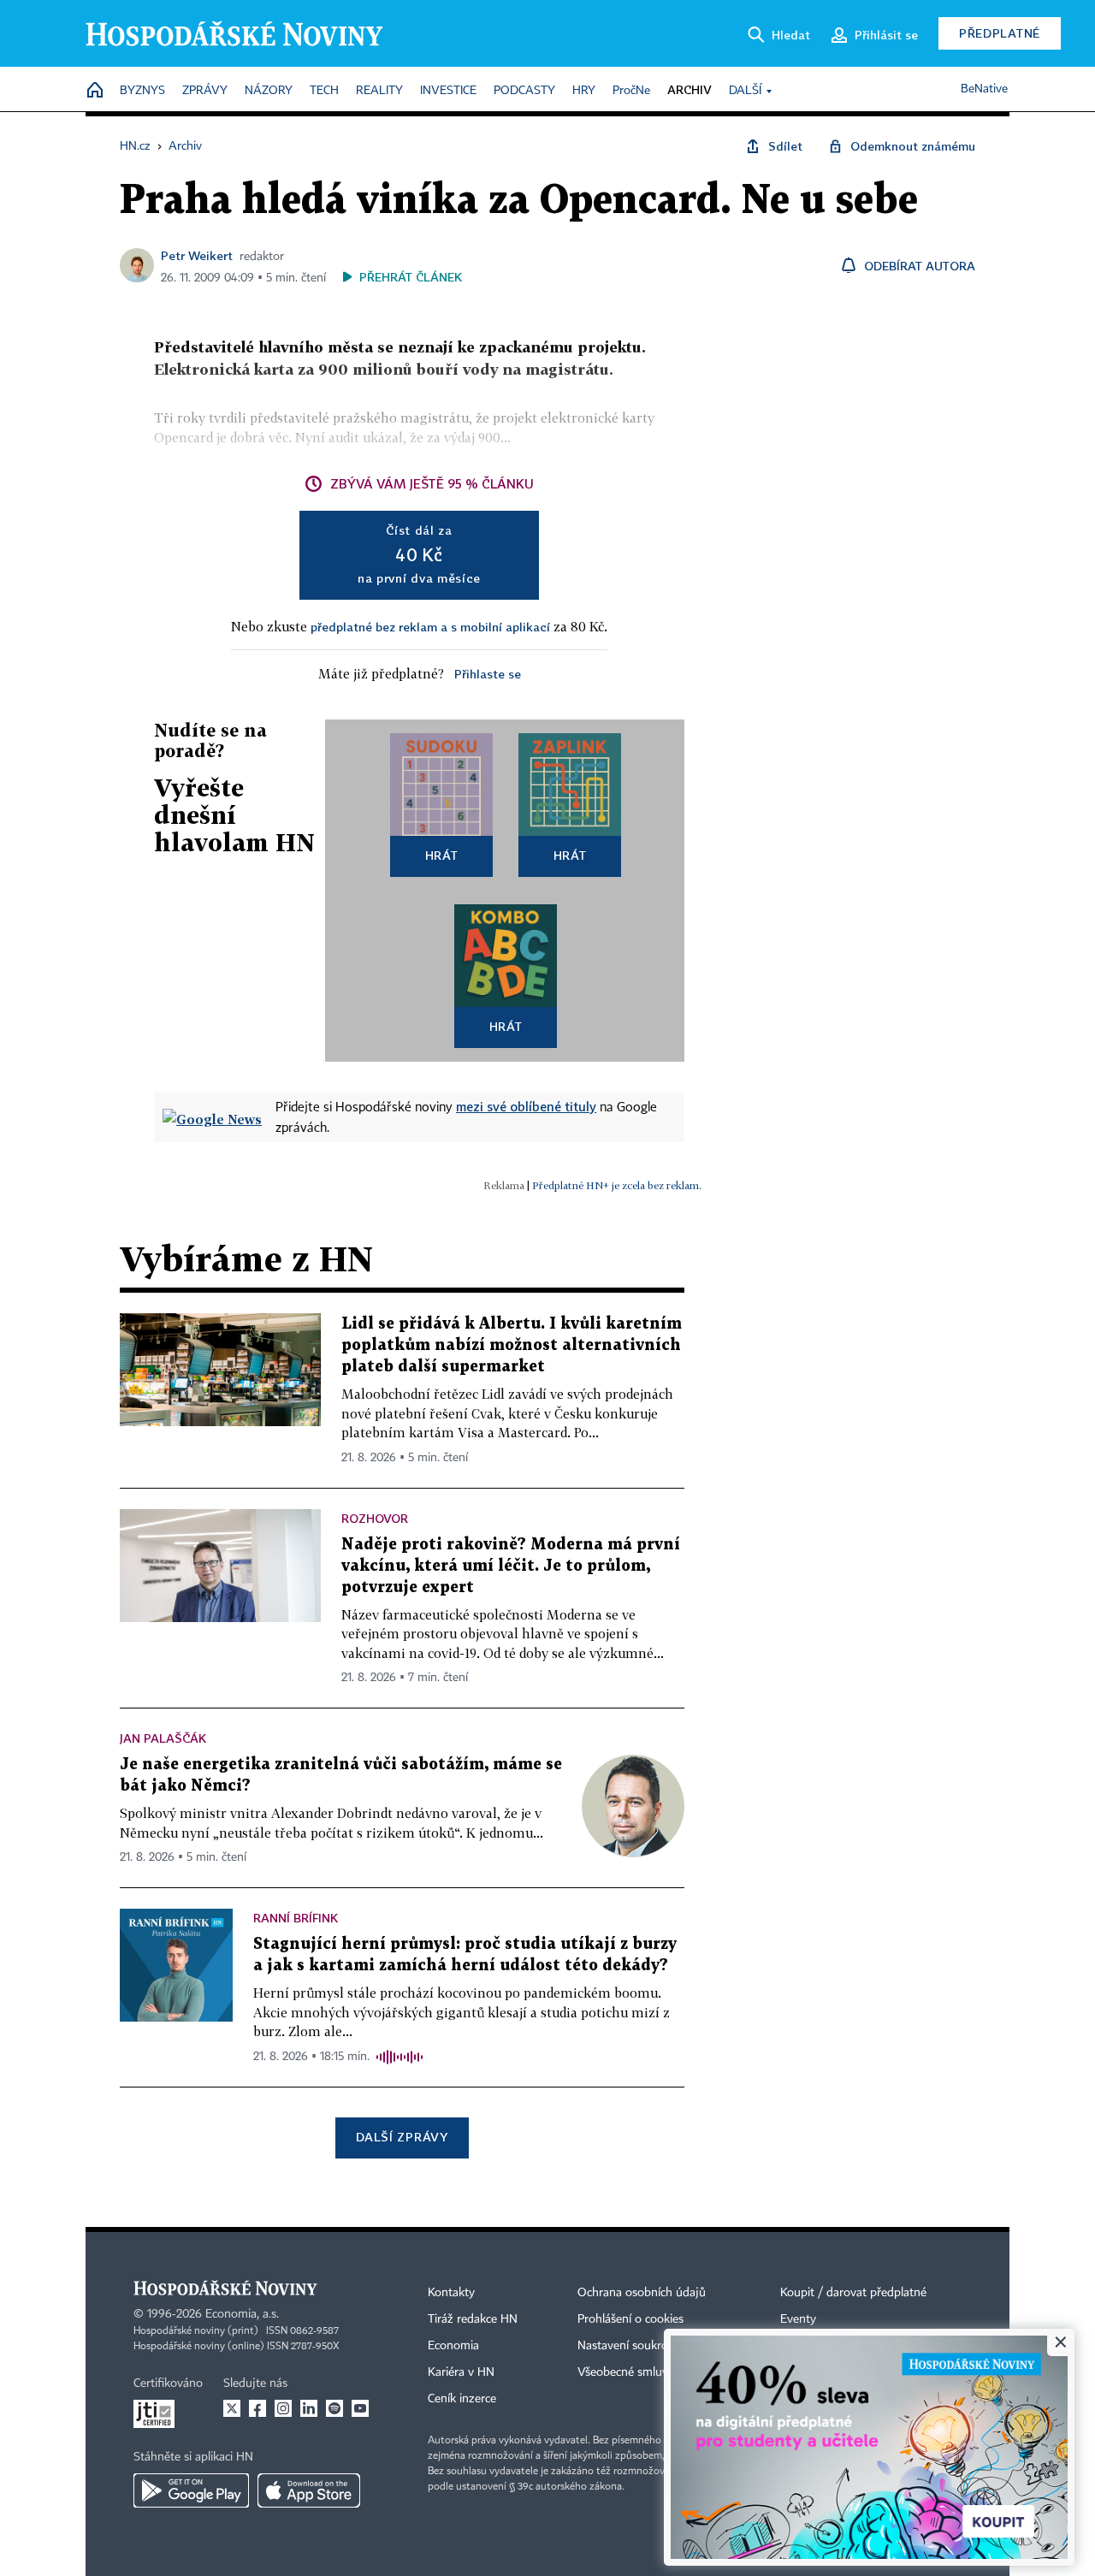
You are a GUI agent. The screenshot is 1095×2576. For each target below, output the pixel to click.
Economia (453, 2346)
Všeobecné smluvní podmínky (655, 2372)
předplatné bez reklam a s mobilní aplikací (430, 627)
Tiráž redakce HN (473, 2319)
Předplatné (1000, 33)
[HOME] (95, 91)
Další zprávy (402, 2137)
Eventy (798, 2319)
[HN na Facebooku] (257, 2408)
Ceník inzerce (462, 2399)
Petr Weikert (197, 255)
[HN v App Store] (309, 2490)
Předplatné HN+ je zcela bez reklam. (617, 1185)
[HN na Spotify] (334, 2408)
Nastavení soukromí (629, 2346)
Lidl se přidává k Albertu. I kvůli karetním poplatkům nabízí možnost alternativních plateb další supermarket (512, 1345)
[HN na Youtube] (360, 2408)
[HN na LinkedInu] (309, 2408)
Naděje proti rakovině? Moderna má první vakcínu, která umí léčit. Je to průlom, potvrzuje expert (511, 1566)
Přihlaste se (488, 674)
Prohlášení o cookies (630, 2319)
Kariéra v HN (461, 2372)
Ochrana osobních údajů (642, 2293)
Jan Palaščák (163, 1738)
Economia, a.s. (242, 2314)
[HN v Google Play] (191, 2490)
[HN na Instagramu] (283, 2408)
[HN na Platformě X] (232, 2408)
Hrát (442, 855)
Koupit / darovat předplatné (853, 2293)
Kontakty (451, 2293)
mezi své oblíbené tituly (526, 1106)
